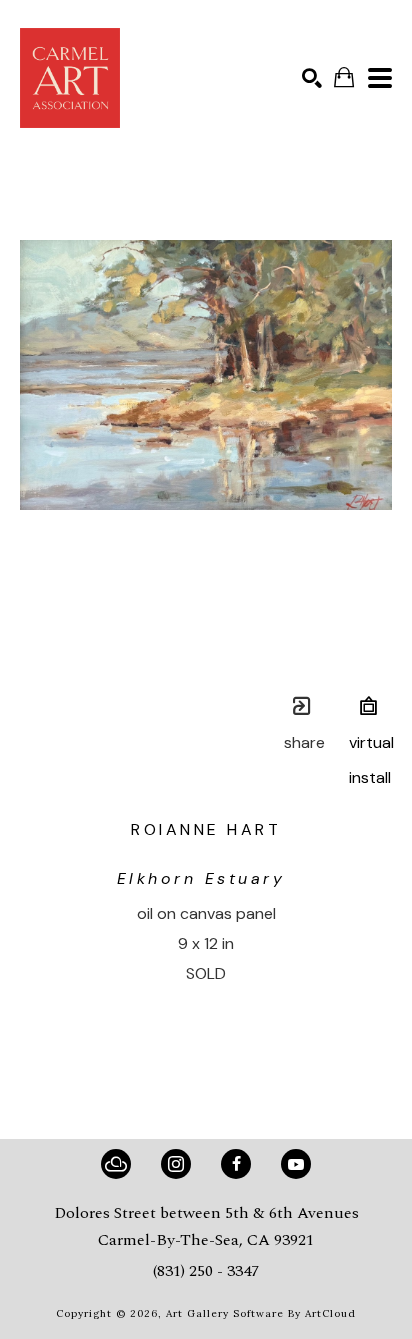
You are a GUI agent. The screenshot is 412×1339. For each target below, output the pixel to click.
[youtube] (296, 1164)
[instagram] (176, 1164)
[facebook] (236, 1164)
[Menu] (380, 78)
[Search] (312, 78)
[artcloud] (116, 1164)
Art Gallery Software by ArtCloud (261, 1313)
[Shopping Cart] (344, 77)
